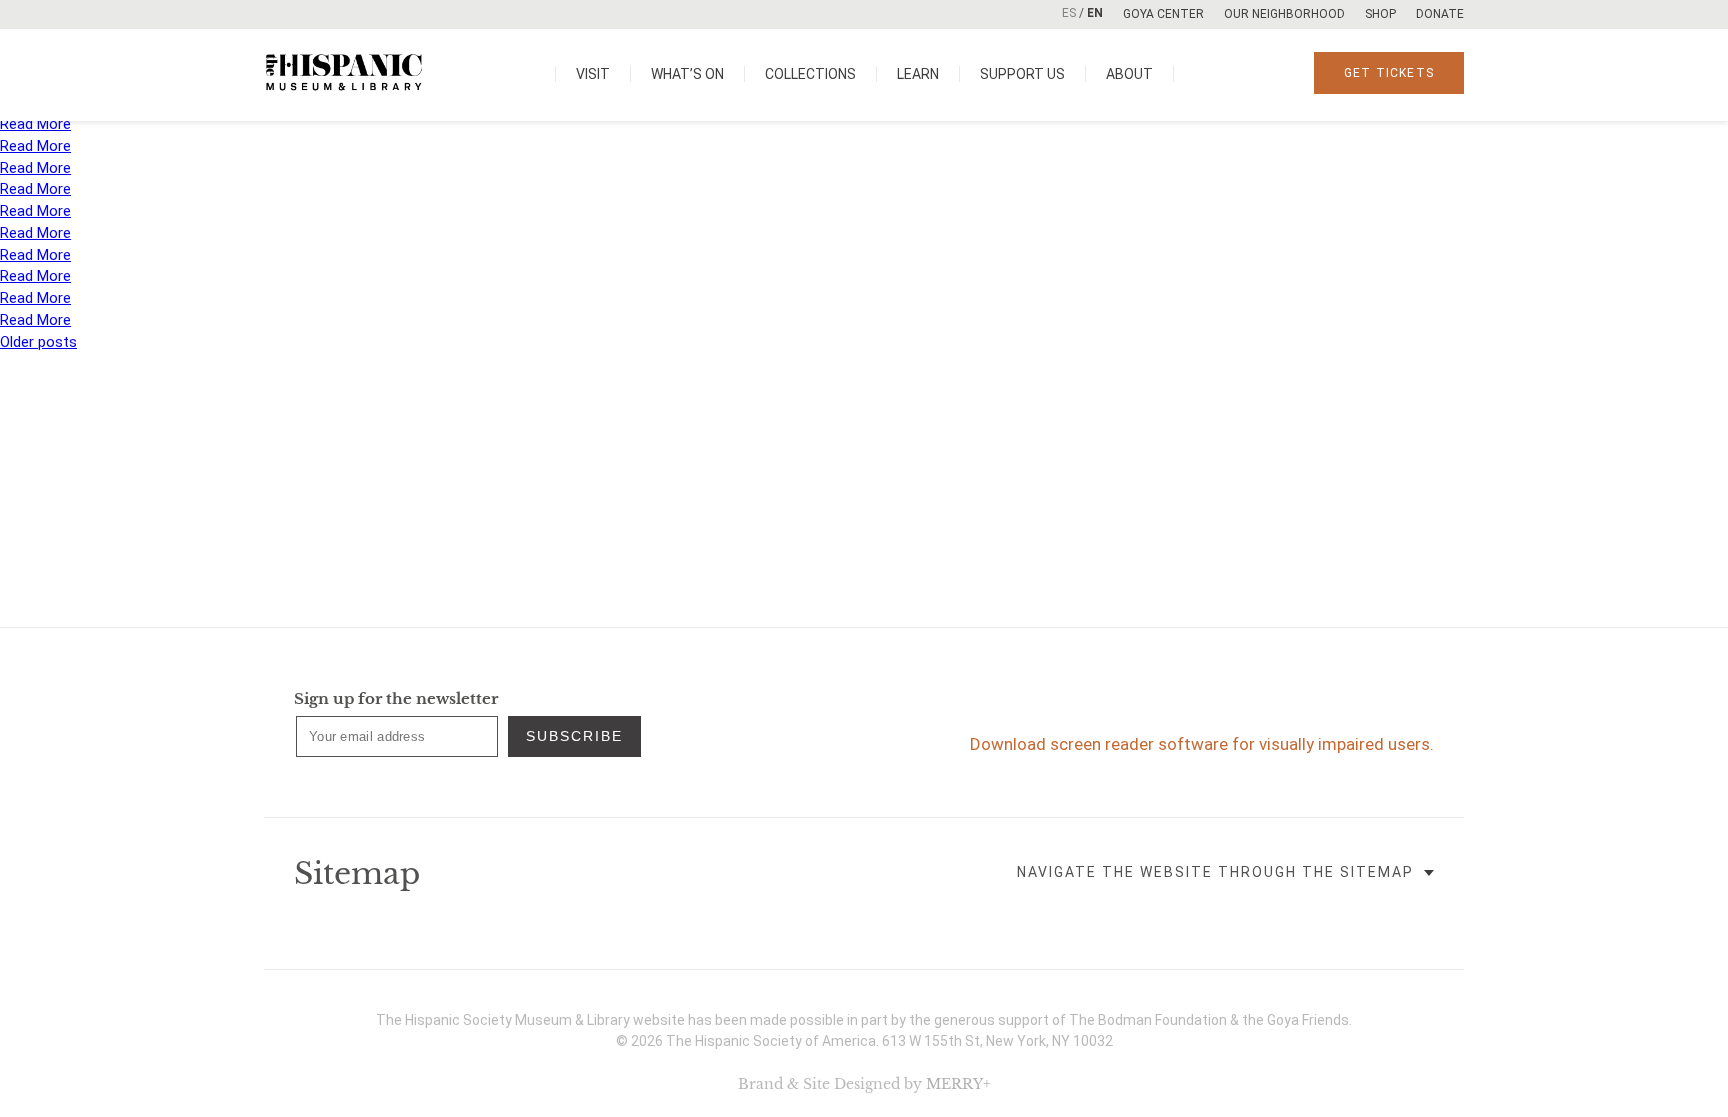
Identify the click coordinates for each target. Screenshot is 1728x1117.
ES (1069, 13)
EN (1095, 13)
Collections (810, 74)
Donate (1440, 14)
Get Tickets (1389, 73)
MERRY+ (958, 1084)
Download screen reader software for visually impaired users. (1202, 744)
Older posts (38, 342)
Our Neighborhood (1284, 14)
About (1129, 74)
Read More (35, 124)
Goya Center (1163, 14)
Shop (1380, 14)
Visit (593, 74)
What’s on (687, 74)
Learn (918, 74)
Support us (1022, 74)
